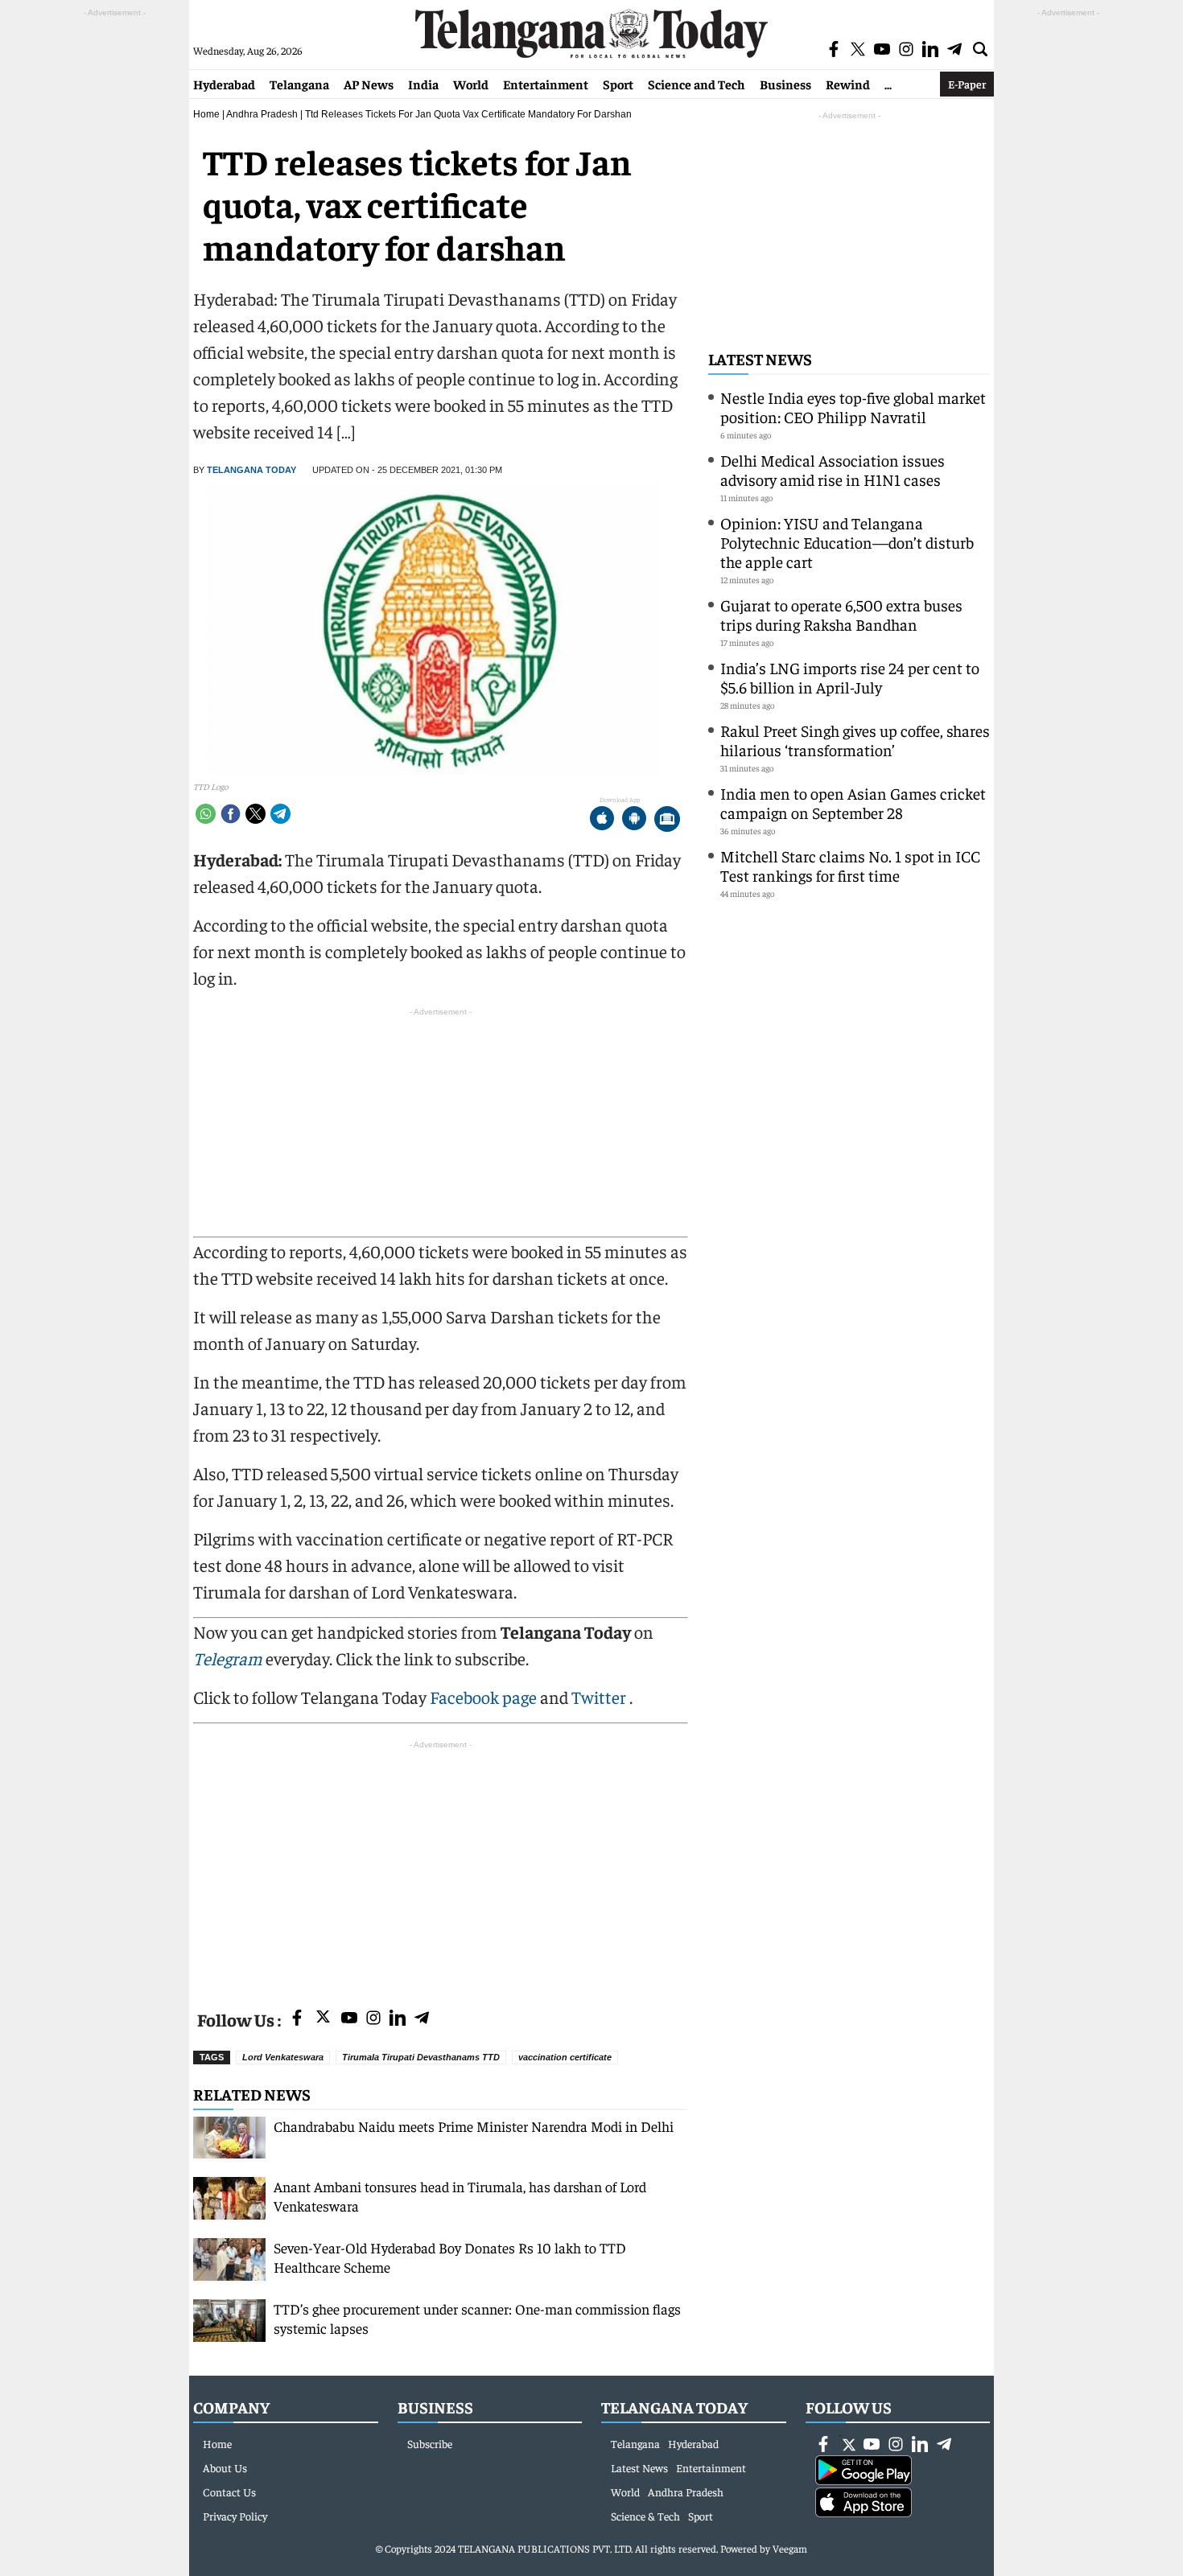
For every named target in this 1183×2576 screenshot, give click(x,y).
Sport (618, 84)
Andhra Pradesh (262, 114)
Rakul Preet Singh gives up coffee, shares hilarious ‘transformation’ (855, 740)
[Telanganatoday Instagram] (373, 2019)
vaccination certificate (565, 2057)
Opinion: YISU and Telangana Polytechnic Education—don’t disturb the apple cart (847, 542)
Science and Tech (697, 84)
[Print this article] (667, 820)
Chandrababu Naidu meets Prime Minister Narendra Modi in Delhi (474, 2126)
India (423, 84)
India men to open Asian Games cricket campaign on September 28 (853, 802)
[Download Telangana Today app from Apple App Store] (602, 820)
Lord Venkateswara (283, 2057)
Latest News (760, 358)
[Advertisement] (441, 1866)
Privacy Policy (235, 2516)
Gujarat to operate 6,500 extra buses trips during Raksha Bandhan (841, 614)
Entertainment (546, 84)
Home (206, 114)
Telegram (228, 1658)
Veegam (790, 2548)
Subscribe (430, 2443)
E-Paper (967, 84)
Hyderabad (224, 84)
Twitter (600, 1697)
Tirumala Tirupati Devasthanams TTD (421, 2057)
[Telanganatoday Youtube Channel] (349, 2019)
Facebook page (483, 1697)
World (471, 84)
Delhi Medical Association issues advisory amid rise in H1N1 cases (833, 469)
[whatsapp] (206, 814)
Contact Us (229, 2492)
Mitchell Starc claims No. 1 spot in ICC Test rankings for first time (850, 865)
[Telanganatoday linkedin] (398, 2019)
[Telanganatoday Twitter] (323, 2020)
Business (785, 84)
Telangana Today (251, 470)
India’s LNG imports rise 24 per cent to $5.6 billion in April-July (850, 677)
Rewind (848, 84)
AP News (369, 84)
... (888, 84)
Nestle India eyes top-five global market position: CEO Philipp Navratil (853, 407)
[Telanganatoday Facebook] (297, 2019)
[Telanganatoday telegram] (422, 2019)
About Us (225, 2467)
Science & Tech (645, 2516)
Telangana (299, 84)
